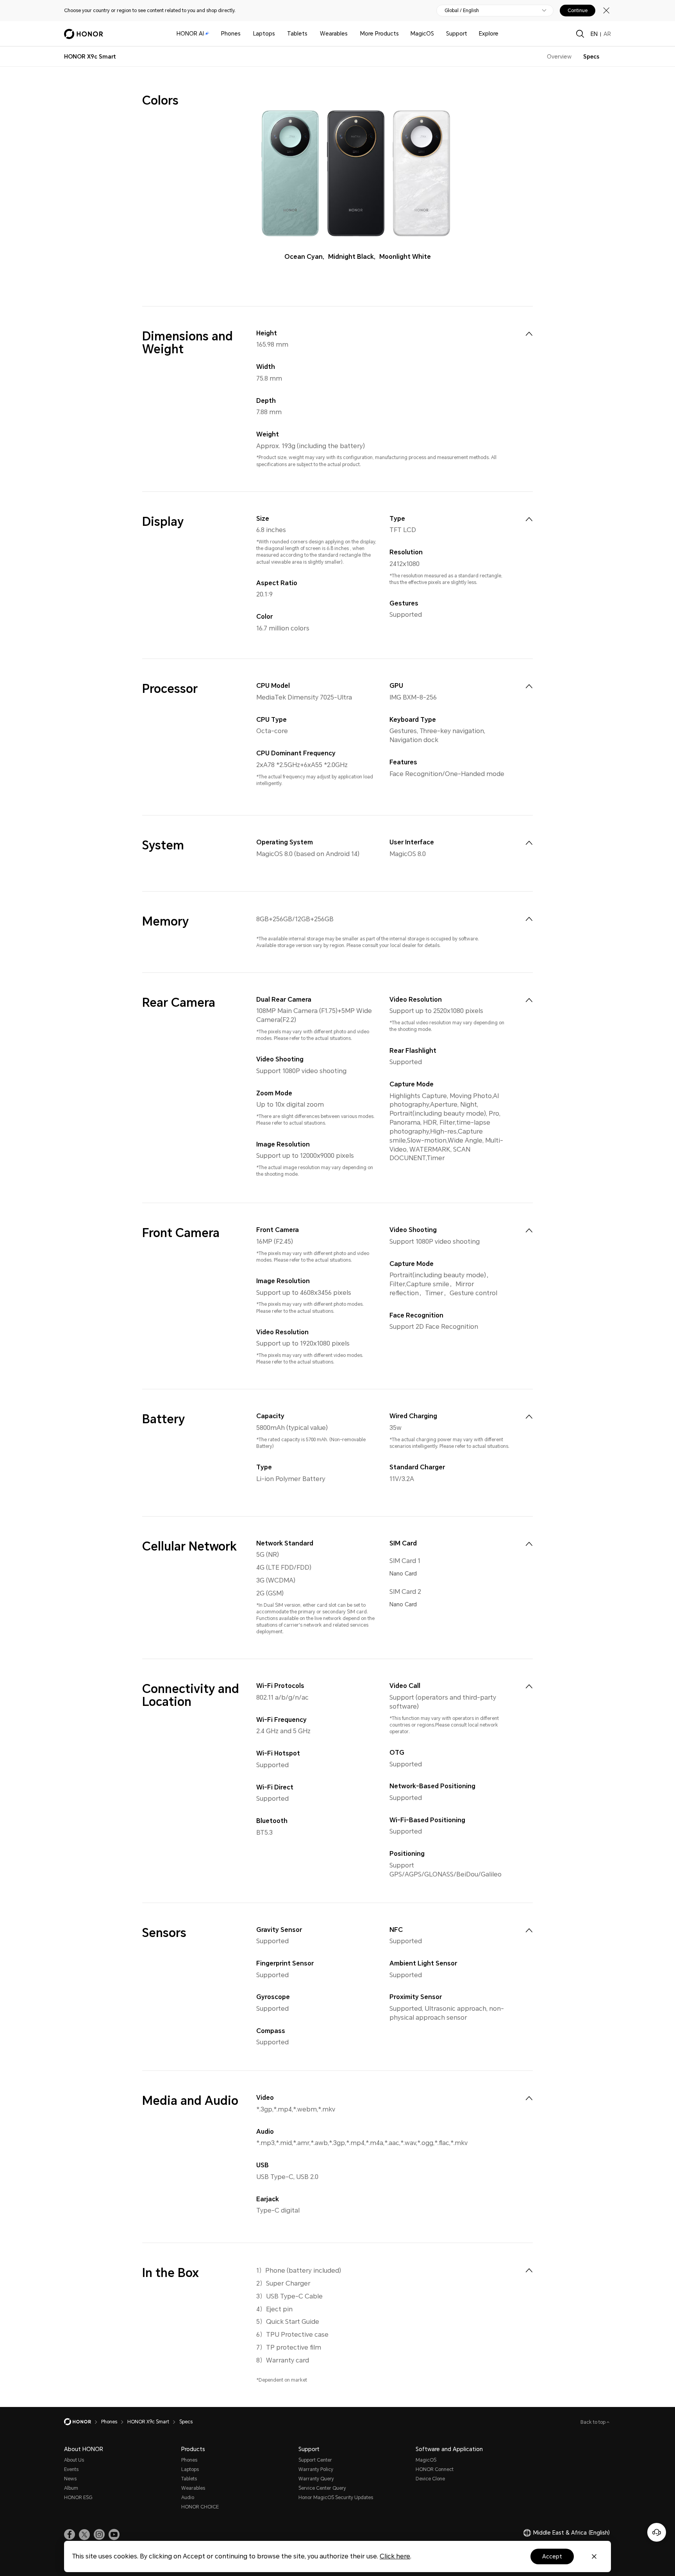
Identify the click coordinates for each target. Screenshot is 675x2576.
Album (71, 2488)
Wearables (334, 34)
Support (457, 34)
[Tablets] (311, 34)
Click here (395, 2556)
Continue (578, 11)
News (70, 2479)
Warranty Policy (316, 2469)
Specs (591, 57)
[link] (70, 2535)
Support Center (315, 2460)
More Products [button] (379, 34)
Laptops (264, 34)
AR (607, 34)
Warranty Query (316, 2479)
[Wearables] (351, 34)
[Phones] (244, 34)
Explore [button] (489, 34)
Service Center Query (322, 2488)
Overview (559, 57)
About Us (74, 2460)
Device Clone (430, 2479)
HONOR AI (190, 34)
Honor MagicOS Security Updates (336, 2498)
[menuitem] (529, 334)
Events (71, 2469)
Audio (188, 2498)
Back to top (594, 2422)
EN (594, 34)
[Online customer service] (657, 2532)
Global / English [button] (462, 11)
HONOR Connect (435, 2469)
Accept (552, 2556)
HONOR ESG (78, 2498)
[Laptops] (278, 34)
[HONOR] (83, 2422)
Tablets (297, 34)
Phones (231, 34)
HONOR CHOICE (200, 2507)
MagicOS (422, 34)
